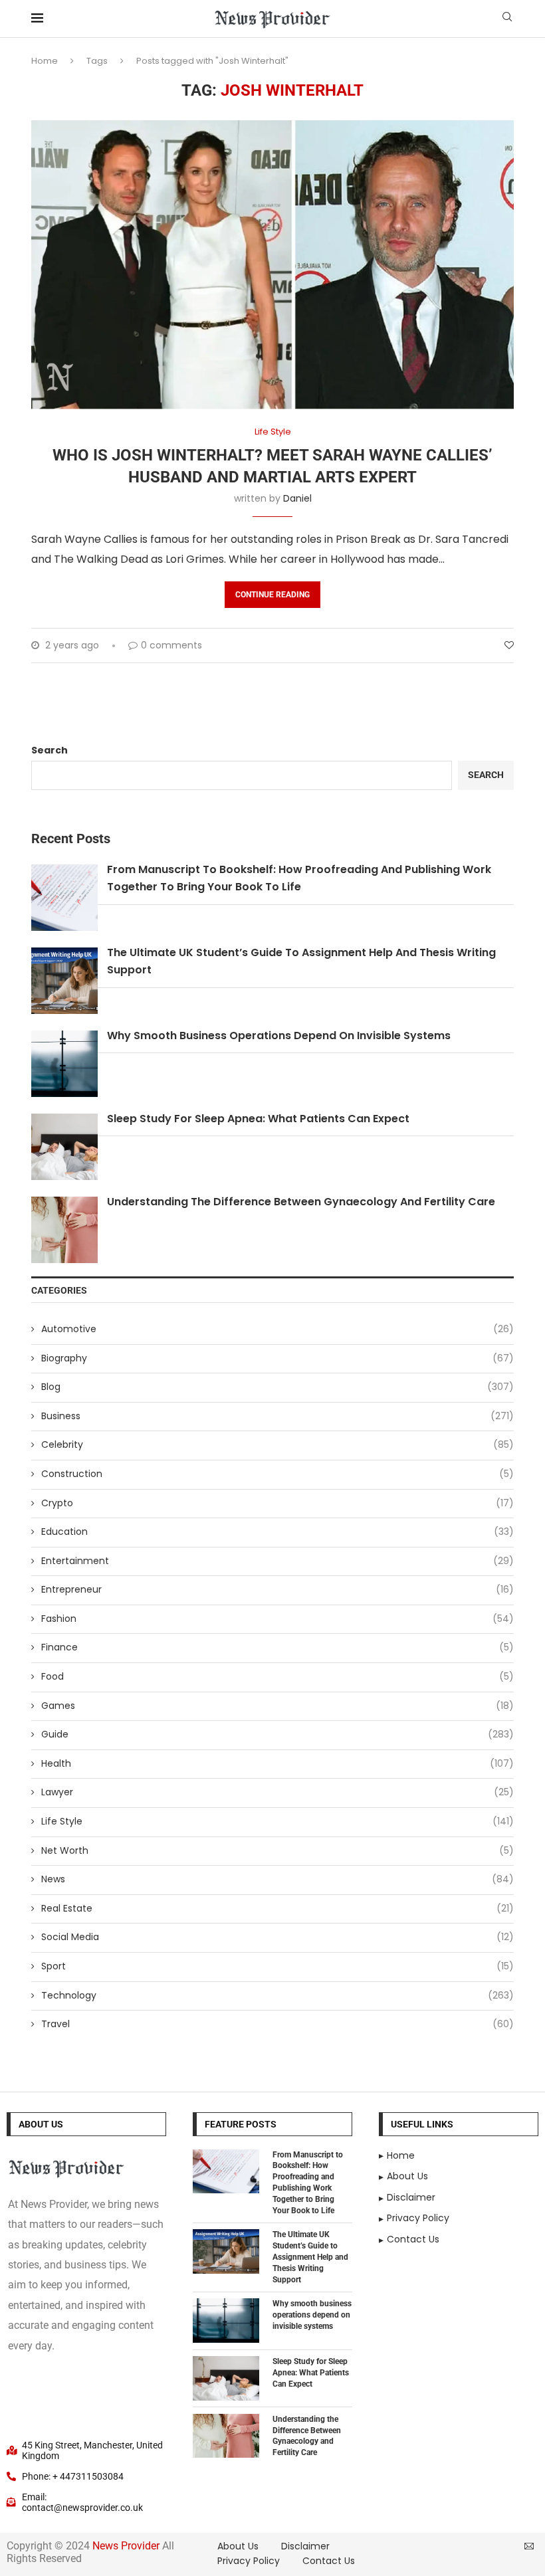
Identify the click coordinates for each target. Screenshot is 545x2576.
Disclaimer (305, 2546)
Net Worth (277, 1851)
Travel (277, 2024)
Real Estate (277, 1909)
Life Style (277, 1822)
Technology (277, 1996)
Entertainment (277, 1561)
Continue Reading (272, 595)
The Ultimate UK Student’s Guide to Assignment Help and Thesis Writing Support (310, 2257)
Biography (277, 1358)
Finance (277, 1647)
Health (277, 1764)
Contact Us (329, 2561)
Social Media (277, 1937)
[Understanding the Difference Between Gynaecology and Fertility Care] (226, 2436)
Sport (277, 1966)
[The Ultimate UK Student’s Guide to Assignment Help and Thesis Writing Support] (226, 2251)
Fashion (277, 1619)
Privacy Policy (249, 2561)
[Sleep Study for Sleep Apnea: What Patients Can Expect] (226, 2378)
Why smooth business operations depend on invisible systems (279, 1036)
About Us (238, 2546)
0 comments (171, 645)
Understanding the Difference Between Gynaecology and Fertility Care (301, 1202)
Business (277, 1416)
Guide (277, 1734)
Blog (277, 1387)
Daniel (297, 498)
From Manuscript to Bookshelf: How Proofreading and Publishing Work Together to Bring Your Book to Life (308, 2183)
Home (45, 61)
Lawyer (277, 1792)
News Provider (126, 2546)
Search (50, 750)
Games (277, 1706)
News (277, 1879)
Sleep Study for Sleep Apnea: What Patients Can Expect (258, 1119)
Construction (277, 1474)
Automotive (277, 1329)
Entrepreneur (277, 1590)
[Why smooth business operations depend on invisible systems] (226, 2321)
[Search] (507, 19)
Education (277, 1532)
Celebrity (277, 1445)
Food (277, 1677)
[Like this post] (509, 645)
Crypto (277, 1503)
